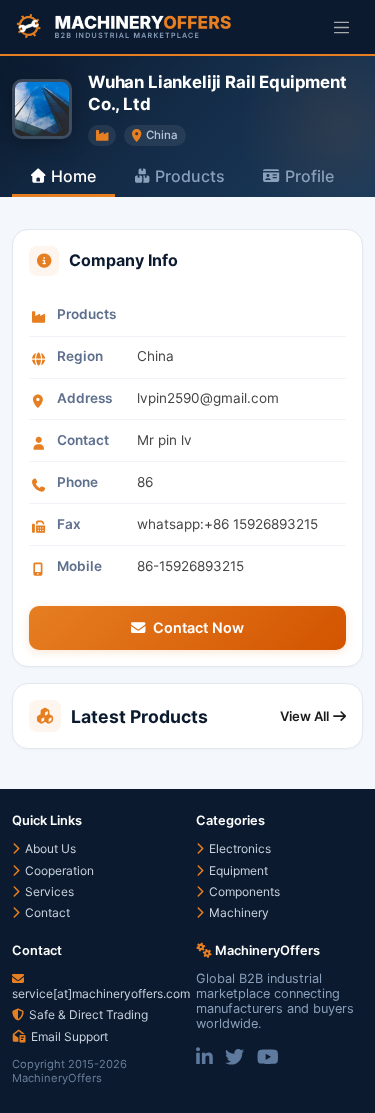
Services (48, 891)
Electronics (238, 848)
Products (190, 176)
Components (243, 891)
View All (304, 716)
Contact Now (198, 627)
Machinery (237, 912)
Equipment (237, 870)
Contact (46, 912)
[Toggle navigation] (341, 26)
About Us (49, 848)
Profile (309, 176)
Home (73, 176)
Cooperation (58, 870)
